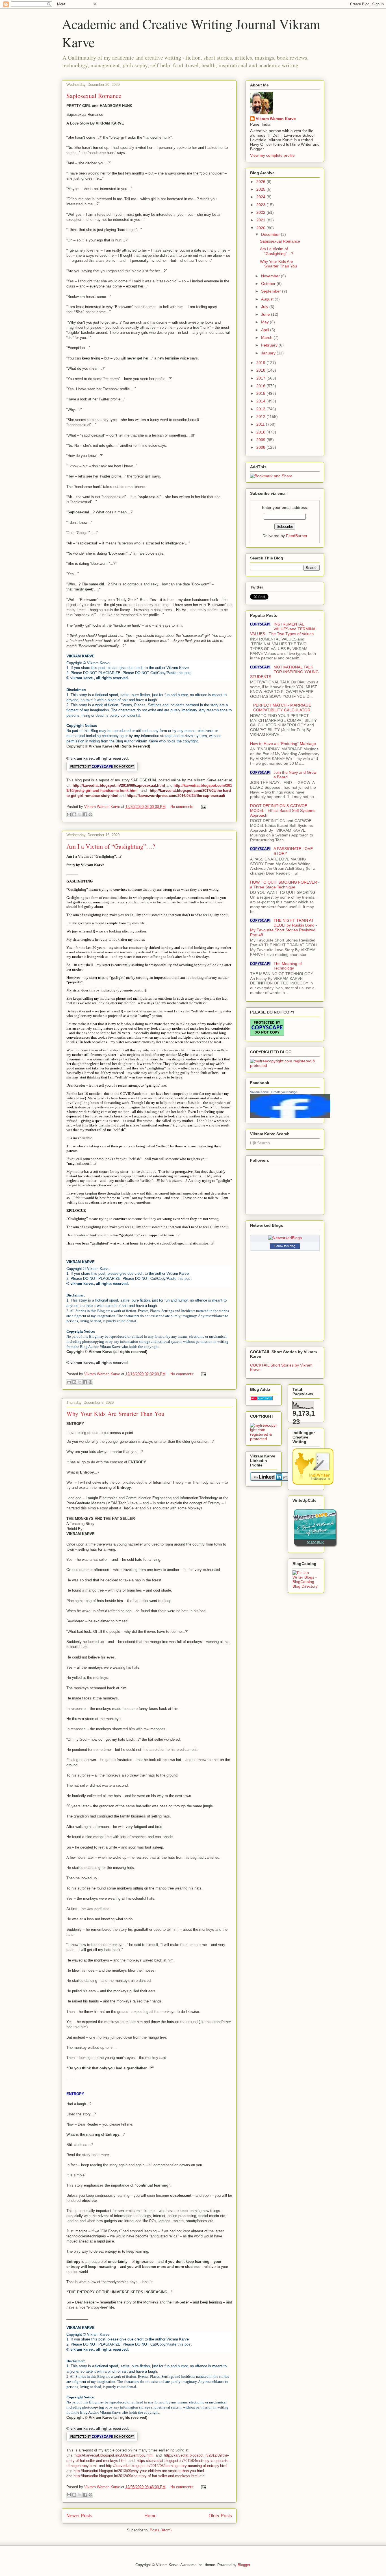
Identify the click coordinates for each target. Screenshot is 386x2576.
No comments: (183, 807)
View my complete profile (272, 155)
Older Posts (220, 2516)
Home (150, 2516)
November (271, 276)
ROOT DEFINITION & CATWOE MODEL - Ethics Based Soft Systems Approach (283, 810)
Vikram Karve (259, 1092)
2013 (261, 409)
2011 (261, 424)
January (269, 353)
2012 (261, 417)
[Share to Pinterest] (90, 814)
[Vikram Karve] (290, 1117)
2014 (261, 401)
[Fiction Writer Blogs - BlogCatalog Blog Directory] (306, 1586)
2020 (261, 228)
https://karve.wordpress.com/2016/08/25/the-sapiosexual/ (176, 796)
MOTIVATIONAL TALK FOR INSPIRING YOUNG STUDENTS (284, 672)
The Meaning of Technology (288, 966)
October (269, 284)
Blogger (244, 2565)
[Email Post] (203, 807)
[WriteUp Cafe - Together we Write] (315, 1546)
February (270, 345)
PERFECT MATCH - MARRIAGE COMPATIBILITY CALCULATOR (282, 708)
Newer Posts (79, 2516)
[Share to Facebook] (85, 814)
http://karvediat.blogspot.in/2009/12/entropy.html (114, 2455)
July (265, 307)
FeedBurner (297, 536)
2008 (261, 447)
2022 (261, 212)
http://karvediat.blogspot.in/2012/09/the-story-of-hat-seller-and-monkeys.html (136, 2476)
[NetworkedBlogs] (285, 1238)
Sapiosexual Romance (94, 96)
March (267, 337)
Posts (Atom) (161, 2530)
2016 (261, 386)
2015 (261, 393)
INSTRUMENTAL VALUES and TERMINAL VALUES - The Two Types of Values (284, 629)
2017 (261, 378)
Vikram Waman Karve (276, 119)
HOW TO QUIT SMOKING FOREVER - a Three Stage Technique (285, 885)
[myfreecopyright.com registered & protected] (285, 1065)
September (272, 291)
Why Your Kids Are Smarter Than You (115, 1414)
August (268, 299)
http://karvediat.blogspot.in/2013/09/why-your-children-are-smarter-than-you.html (139, 2471)
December (271, 234)
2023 (261, 205)
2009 (261, 440)
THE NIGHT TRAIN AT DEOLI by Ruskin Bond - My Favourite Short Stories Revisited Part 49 (284, 927)
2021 (261, 220)
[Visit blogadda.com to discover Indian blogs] (261, 1399)
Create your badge (284, 1092)
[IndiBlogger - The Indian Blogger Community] (313, 1483)
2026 (261, 182)
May (265, 322)
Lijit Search (260, 1143)
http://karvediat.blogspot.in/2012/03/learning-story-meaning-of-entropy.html (167, 2466)
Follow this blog (285, 1246)
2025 (261, 189)
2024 (261, 197)
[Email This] (69, 814)
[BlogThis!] (74, 814)
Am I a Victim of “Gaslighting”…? (111, 846)
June (266, 314)
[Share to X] (80, 814)
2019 (261, 363)
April (266, 330)
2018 (261, 370)
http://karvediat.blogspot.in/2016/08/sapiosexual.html (119, 785)
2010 (261, 432)
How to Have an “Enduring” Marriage (283, 744)
